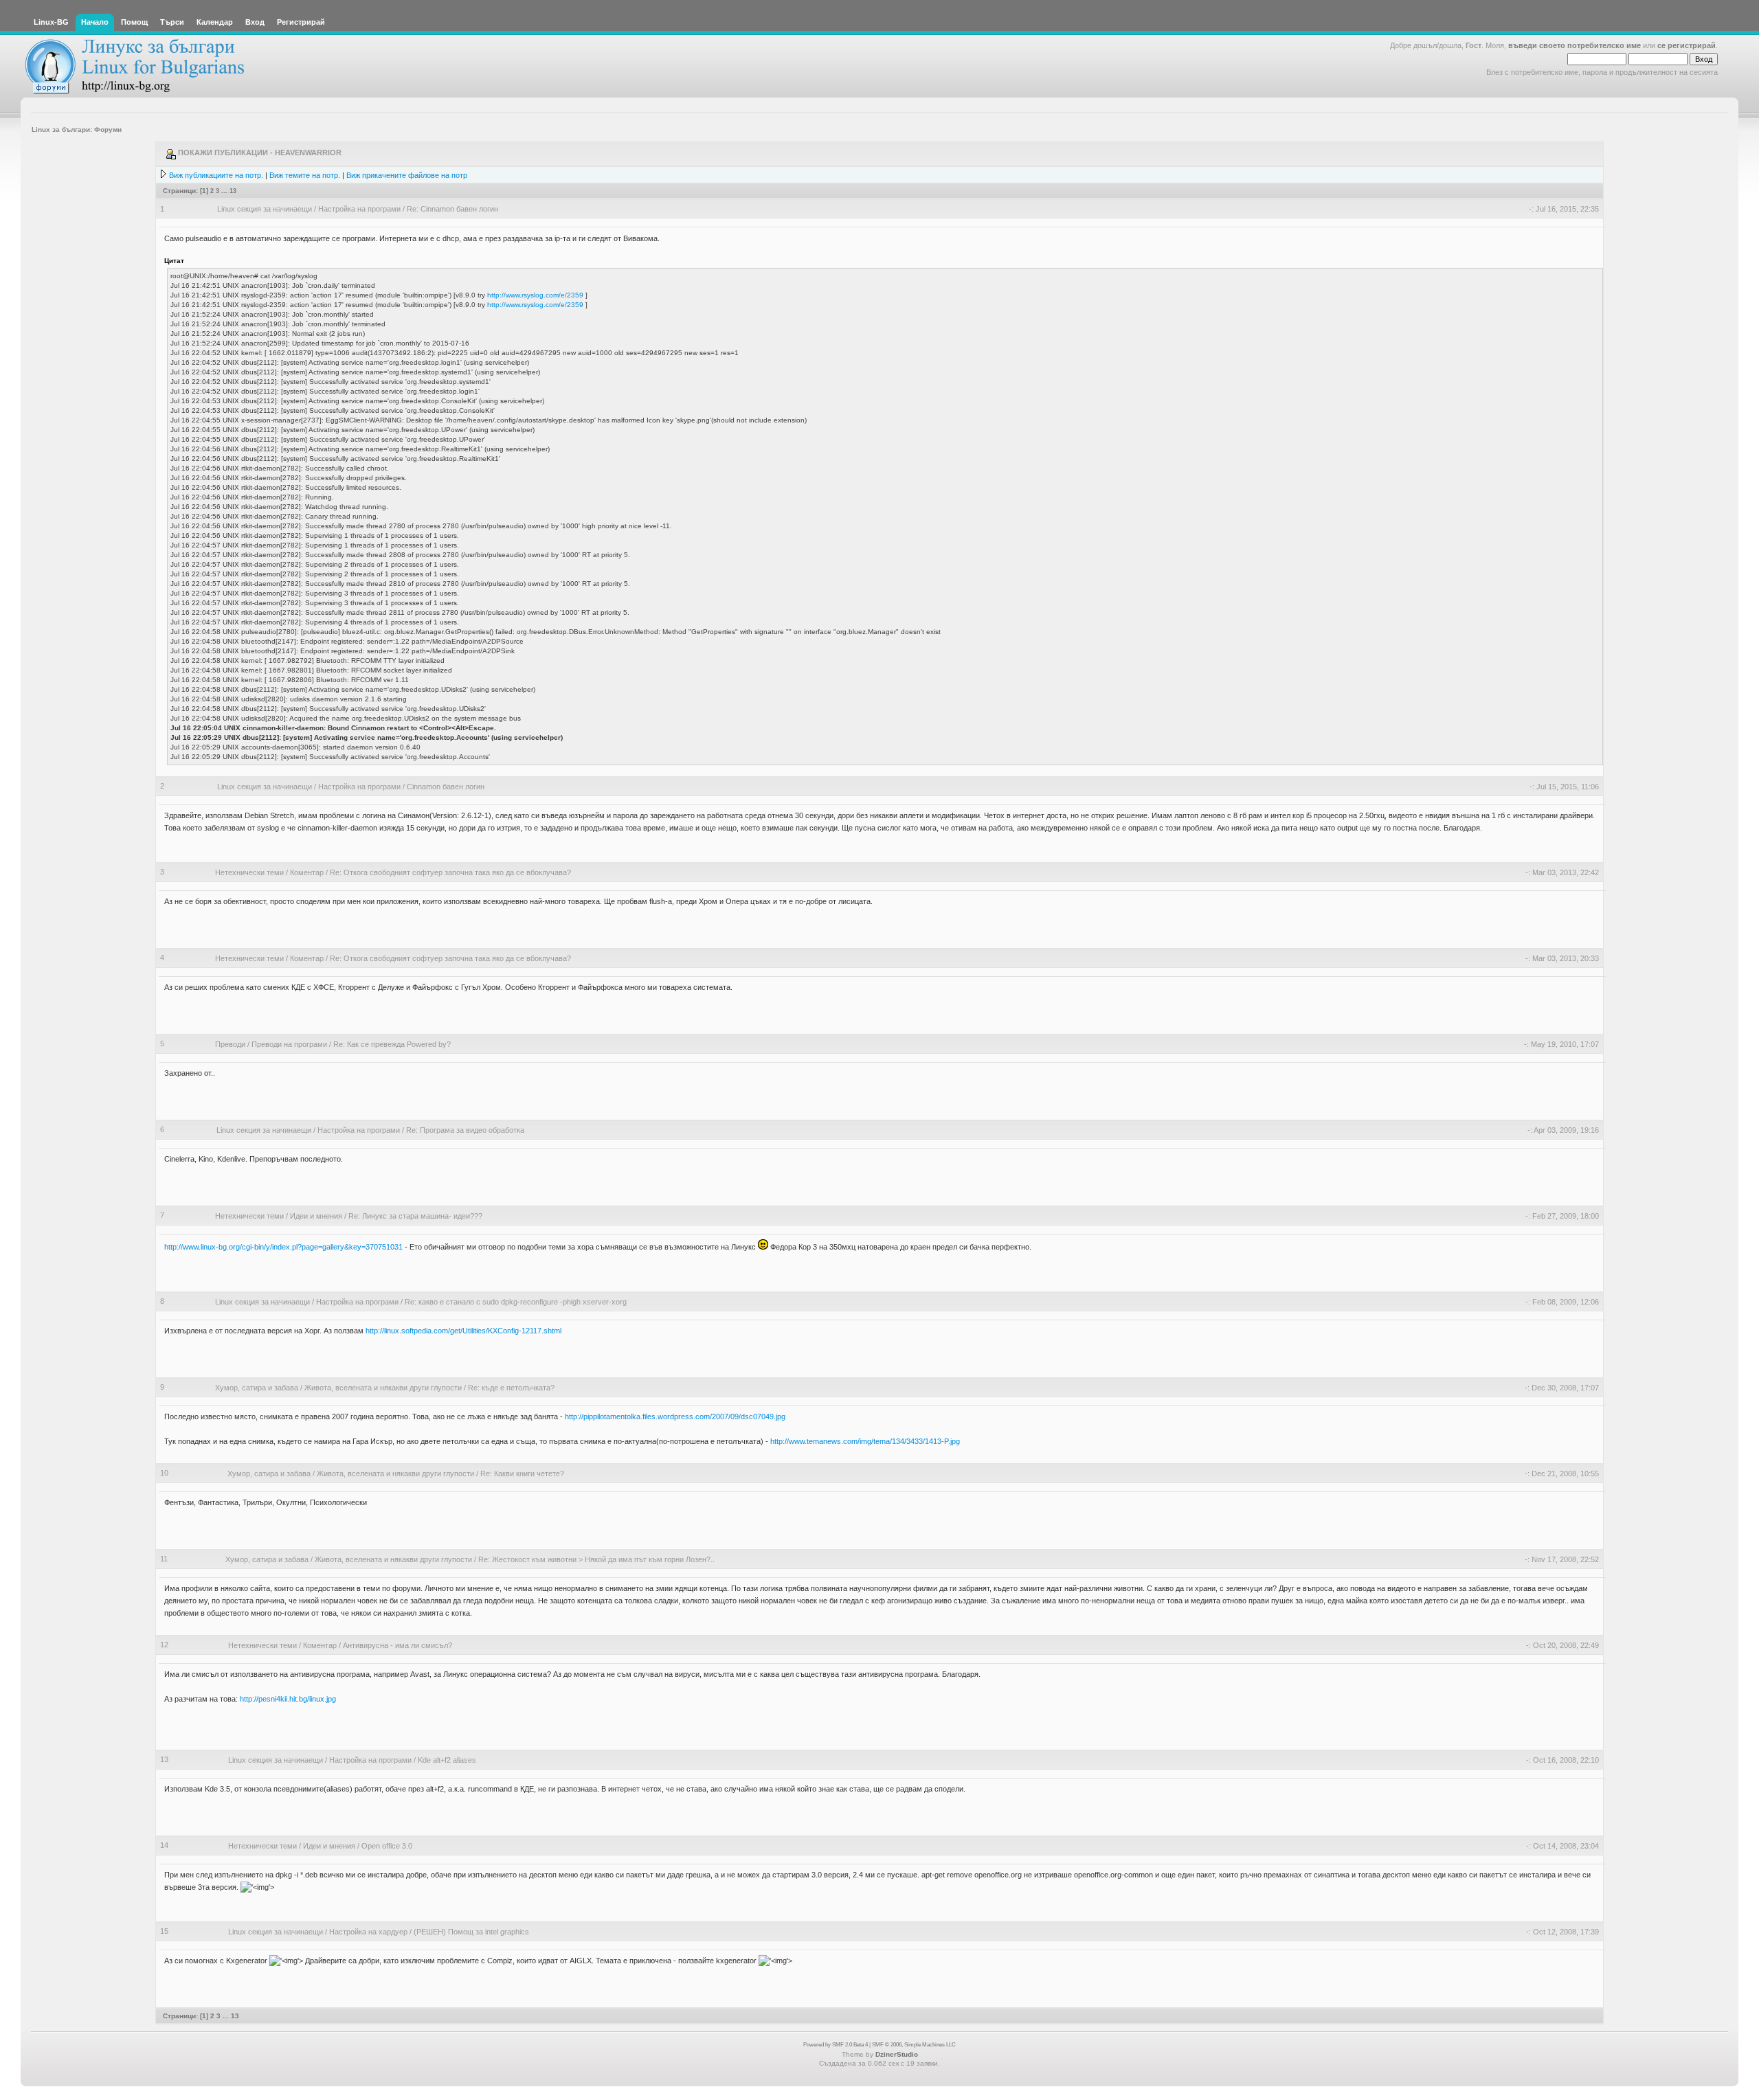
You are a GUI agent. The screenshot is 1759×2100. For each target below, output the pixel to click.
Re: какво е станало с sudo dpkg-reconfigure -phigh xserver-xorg (516, 1302)
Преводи (230, 1044)
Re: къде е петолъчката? (511, 1388)
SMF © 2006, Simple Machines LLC (914, 2045)
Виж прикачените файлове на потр (407, 175)
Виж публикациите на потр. (216, 175)
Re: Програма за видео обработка (465, 1130)
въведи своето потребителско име (1575, 45)
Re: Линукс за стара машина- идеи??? (415, 1216)
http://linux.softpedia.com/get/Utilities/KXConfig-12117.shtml (463, 1331)
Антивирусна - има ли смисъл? (397, 1645)
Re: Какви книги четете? (522, 1474)
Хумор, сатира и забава (257, 1388)
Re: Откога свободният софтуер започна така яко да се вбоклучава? (450, 872)
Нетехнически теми (249, 872)
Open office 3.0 (387, 1846)
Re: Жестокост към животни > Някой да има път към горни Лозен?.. (596, 1559)
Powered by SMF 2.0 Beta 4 (836, 2045)
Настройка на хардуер (368, 1932)
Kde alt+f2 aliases (447, 1760)
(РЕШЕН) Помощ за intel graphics (471, 1932)
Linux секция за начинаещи (265, 209)
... (225, 191)
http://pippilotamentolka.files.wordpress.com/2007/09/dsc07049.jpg (675, 1416)
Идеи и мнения (316, 1216)
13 (233, 191)
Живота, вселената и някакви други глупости (383, 1388)
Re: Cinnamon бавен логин (452, 209)
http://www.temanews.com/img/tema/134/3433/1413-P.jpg (865, 1441)
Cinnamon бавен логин (446, 787)
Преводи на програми (289, 1044)
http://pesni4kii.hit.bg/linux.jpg (288, 1699)
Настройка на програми (359, 209)
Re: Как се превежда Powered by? (392, 1044)
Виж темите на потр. (305, 175)
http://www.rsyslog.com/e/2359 (535, 295)
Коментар (307, 872)
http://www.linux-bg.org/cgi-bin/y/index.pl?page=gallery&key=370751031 (283, 1247)
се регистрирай (1687, 45)
